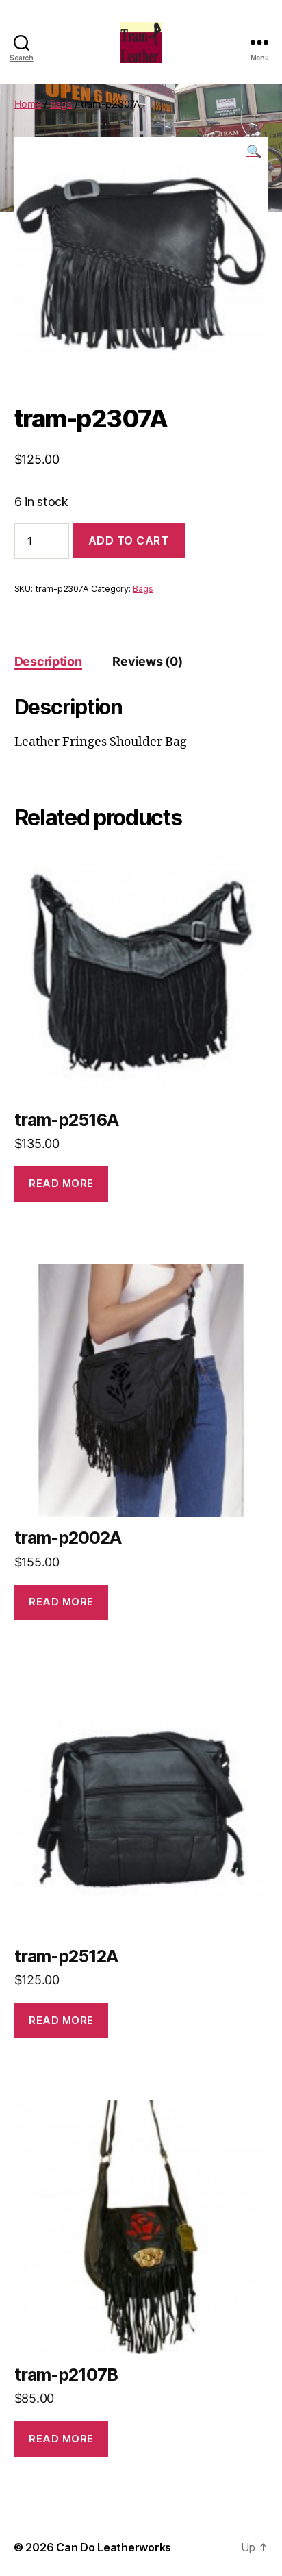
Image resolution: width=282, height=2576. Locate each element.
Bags (61, 104)
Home (28, 104)
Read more (61, 1183)
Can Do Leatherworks (114, 2547)
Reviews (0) (147, 661)
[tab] (48, 661)
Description (48, 661)
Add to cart (129, 540)
